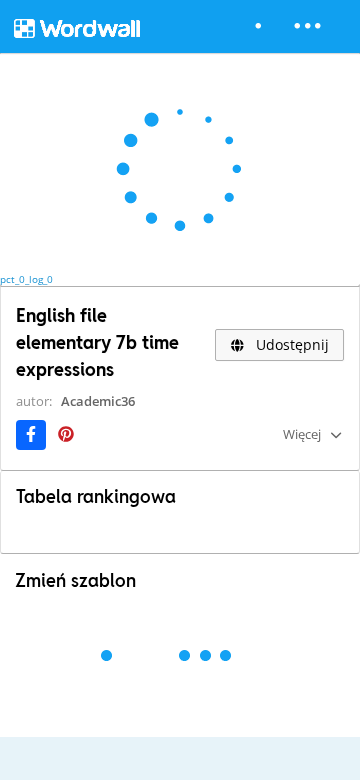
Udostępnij (290, 344)
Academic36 (98, 401)
